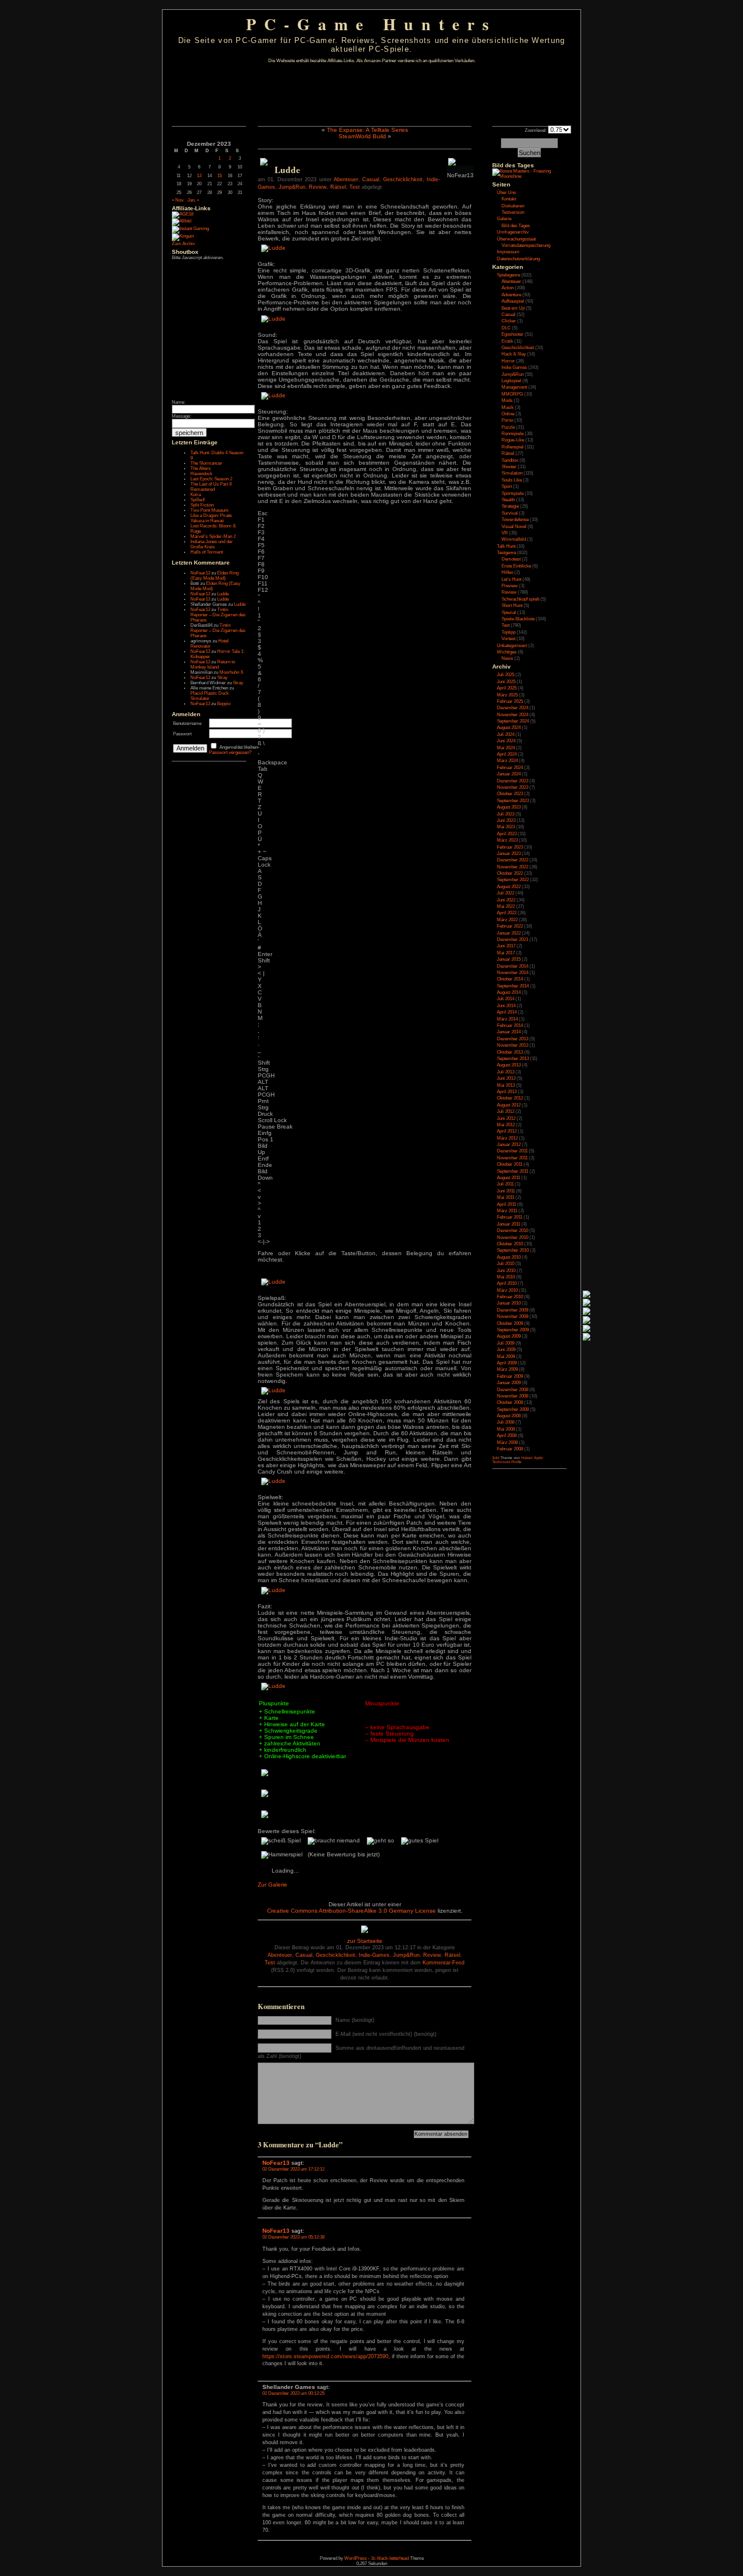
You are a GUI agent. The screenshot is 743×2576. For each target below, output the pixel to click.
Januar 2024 (509, 774)
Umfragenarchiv (513, 232)
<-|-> (264, 1242)
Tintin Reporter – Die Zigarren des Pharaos (218, 615)
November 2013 (513, 1045)
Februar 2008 (510, 1449)
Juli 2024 (506, 734)
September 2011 (513, 1171)
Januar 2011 (508, 1224)
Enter (265, 954)
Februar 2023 (510, 847)
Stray (222, 678)
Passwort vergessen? (230, 752)
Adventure (511, 295)
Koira (196, 495)
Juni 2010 (506, 1271)
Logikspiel (511, 381)
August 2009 (509, 1336)
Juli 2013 (506, 1072)
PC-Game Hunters (371, 24)
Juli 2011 (505, 1184)
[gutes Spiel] (420, 1841)
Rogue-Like (513, 440)
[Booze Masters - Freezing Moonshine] (529, 176)
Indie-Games (374, 1955)
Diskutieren (513, 206)
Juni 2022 (506, 900)
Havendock (201, 474)
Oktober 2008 (510, 1402)
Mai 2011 (506, 1197)
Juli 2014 (506, 999)
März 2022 (507, 920)
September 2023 (513, 801)
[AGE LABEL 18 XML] (183, 214)
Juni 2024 (506, 741)
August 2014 (509, 992)
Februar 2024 (510, 768)
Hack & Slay (514, 354)
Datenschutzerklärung (518, 259)
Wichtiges (507, 652)
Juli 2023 (506, 814)
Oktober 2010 (510, 1244)
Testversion (513, 212)
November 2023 (513, 787)
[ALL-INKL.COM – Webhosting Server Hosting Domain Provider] (182, 221)
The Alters (201, 468)
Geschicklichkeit (403, 179)
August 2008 (509, 1416)
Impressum (508, 252)
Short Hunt (512, 606)
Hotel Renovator (210, 644)
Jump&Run (292, 187)
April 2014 (507, 1012)
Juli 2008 (506, 1422)
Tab (263, 769)
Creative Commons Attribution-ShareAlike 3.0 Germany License (351, 1911)
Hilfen (507, 572)
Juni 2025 (506, 682)
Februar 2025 (510, 701)
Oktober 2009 (510, 1323)
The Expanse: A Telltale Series (367, 130)
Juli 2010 (506, 1264)
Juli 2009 (506, 1343)
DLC (506, 328)
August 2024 (509, 727)
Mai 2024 (506, 748)
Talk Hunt (506, 546)
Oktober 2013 (510, 1052)
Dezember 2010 (513, 1230)
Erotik (507, 341)
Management (514, 387)
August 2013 (509, 1065)
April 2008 (507, 1436)
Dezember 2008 (513, 1390)
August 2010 (509, 1257)
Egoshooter (513, 334)
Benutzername (187, 723)
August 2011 (508, 1178)
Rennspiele (513, 434)
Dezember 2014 (513, 966)
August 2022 (509, 887)
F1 (261, 520)
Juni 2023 (506, 820)
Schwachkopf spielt (520, 599)
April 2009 (507, 1363)
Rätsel (338, 187)
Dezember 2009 (513, 1310)
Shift (264, 960)
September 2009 (513, 1330)
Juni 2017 (506, 946)
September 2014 (513, 986)
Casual (371, 179)
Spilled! (198, 500)
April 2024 (507, 754)
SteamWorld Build (362, 136)
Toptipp (508, 632)
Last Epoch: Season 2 (211, 479)
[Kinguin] (183, 236)
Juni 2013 (506, 1078)
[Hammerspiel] (282, 1855)
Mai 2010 (506, 1277)
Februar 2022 (510, 926)
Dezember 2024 (513, 708)
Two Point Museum (210, 510)
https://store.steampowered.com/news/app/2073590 (325, 2356)
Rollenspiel (513, 447)
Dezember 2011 (512, 1151)
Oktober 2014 (510, 979)
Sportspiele (513, 493)
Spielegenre (508, 275)
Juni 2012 (506, 1118)
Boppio (224, 704)
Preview (510, 586)
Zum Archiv (183, 244)
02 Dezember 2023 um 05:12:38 (293, 2237)
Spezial (509, 612)
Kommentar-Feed (443, 1963)
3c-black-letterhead (390, 2558)
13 (199, 176)
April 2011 (506, 1204)
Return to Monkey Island (213, 664)
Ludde (223, 594)
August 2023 (509, 807)
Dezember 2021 (513, 939)
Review (318, 187)
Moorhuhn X (231, 672)
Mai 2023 (506, 827)
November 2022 (513, 867)
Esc (263, 513)
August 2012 (509, 1105)
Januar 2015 (509, 959)
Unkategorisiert (512, 646)
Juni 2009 (506, 1350)
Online (508, 414)
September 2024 (513, 721)
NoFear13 (200, 573)
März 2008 (507, 1443)
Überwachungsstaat (516, 239)
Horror (508, 361)
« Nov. (178, 200)
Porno (507, 420)
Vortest (508, 639)
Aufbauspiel (513, 301)
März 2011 (507, 1211)
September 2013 (513, 1059)
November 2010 (513, 1237)
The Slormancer (206, 463)
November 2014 (513, 973)
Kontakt (509, 199)
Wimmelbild (514, 539)
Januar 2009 (509, 1383)
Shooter (509, 467)
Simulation (512, 473)
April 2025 (507, 688)
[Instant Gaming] (190, 229)
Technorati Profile (507, 1462)
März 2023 (507, 840)
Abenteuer (346, 179)
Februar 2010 (510, 1297)
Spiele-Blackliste (518, 619)
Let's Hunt (511, 579)
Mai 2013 (506, 1085)
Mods (507, 400)
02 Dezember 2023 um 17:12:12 (293, 2169)
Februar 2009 (510, 1376)
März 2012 (507, 1138)
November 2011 (512, 1158)
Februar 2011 (510, 1217)
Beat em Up (513, 308)
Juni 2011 (506, 1191)
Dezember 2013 (513, 1039)
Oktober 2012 (510, 1098)
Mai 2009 (506, 1357)
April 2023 (507, 834)
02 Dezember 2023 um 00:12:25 (293, 2393)
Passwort (182, 734)
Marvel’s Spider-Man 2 (213, 536)
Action (508, 288)
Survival (510, 513)
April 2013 (507, 1092)
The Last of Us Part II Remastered (211, 487)
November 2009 (513, 1316)
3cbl (496, 1458)
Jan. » (193, 200)
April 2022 (507, 913)
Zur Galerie (273, 1885)
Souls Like (512, 480)
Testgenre (506, 553)
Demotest (511, 559)
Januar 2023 (509, 854)
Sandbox (510, 460)
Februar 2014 (510, 1025)
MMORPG (512, 394)
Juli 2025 (506, 675)
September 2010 (513, 1250)
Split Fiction (202, 505)
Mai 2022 (506, 906)
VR (505, 533)
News (507, 658)
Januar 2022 (509, 933)
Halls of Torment (207, 552)
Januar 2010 (509, 1303)
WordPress (356, 2558)
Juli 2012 (506, 1111)
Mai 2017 (506, 953)
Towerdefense (515, 520)
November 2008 (513, 1396)
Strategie (510, 506)
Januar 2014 (509, 1032)
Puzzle (508, 427)
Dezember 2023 (513, 781)
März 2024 (507, 761)
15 (219, 176)
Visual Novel (514, 527)
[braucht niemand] (334, 1841)
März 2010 (507, 1290)
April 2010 (507, 1283)
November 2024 (513, 715)
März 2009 (507, 1369)
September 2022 (513, 880)
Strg (263, 1069)
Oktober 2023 (510, 794)
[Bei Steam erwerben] (264, 164)
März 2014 (507, 1019)
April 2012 (507, 1131)
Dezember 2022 (513, 860)
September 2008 (513, 1409)
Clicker (509, 321)
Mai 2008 (506, 1429)
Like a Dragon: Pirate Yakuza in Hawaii (211, 518)
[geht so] (381, 1841)
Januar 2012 (509, 1145)
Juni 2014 (506, 1006)
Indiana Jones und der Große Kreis (212, 544)
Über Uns (506, 193)
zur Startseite (365, 1941)
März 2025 (507, 695)
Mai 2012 (506, 1125)
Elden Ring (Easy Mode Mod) (214, 576)
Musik (508, 407)
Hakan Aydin (532, 1458)
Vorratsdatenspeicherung (526, 245)
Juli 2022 (506, 893)
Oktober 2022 (510, 873)
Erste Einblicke (516, 566)
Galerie (504, 219)
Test (355, 187)
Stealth (508, 500)
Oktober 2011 (510, 1164)
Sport (507, 486)
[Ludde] (273, 248)
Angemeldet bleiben (239, 747)
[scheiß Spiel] (281, 1841)
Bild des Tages (513, 165)
